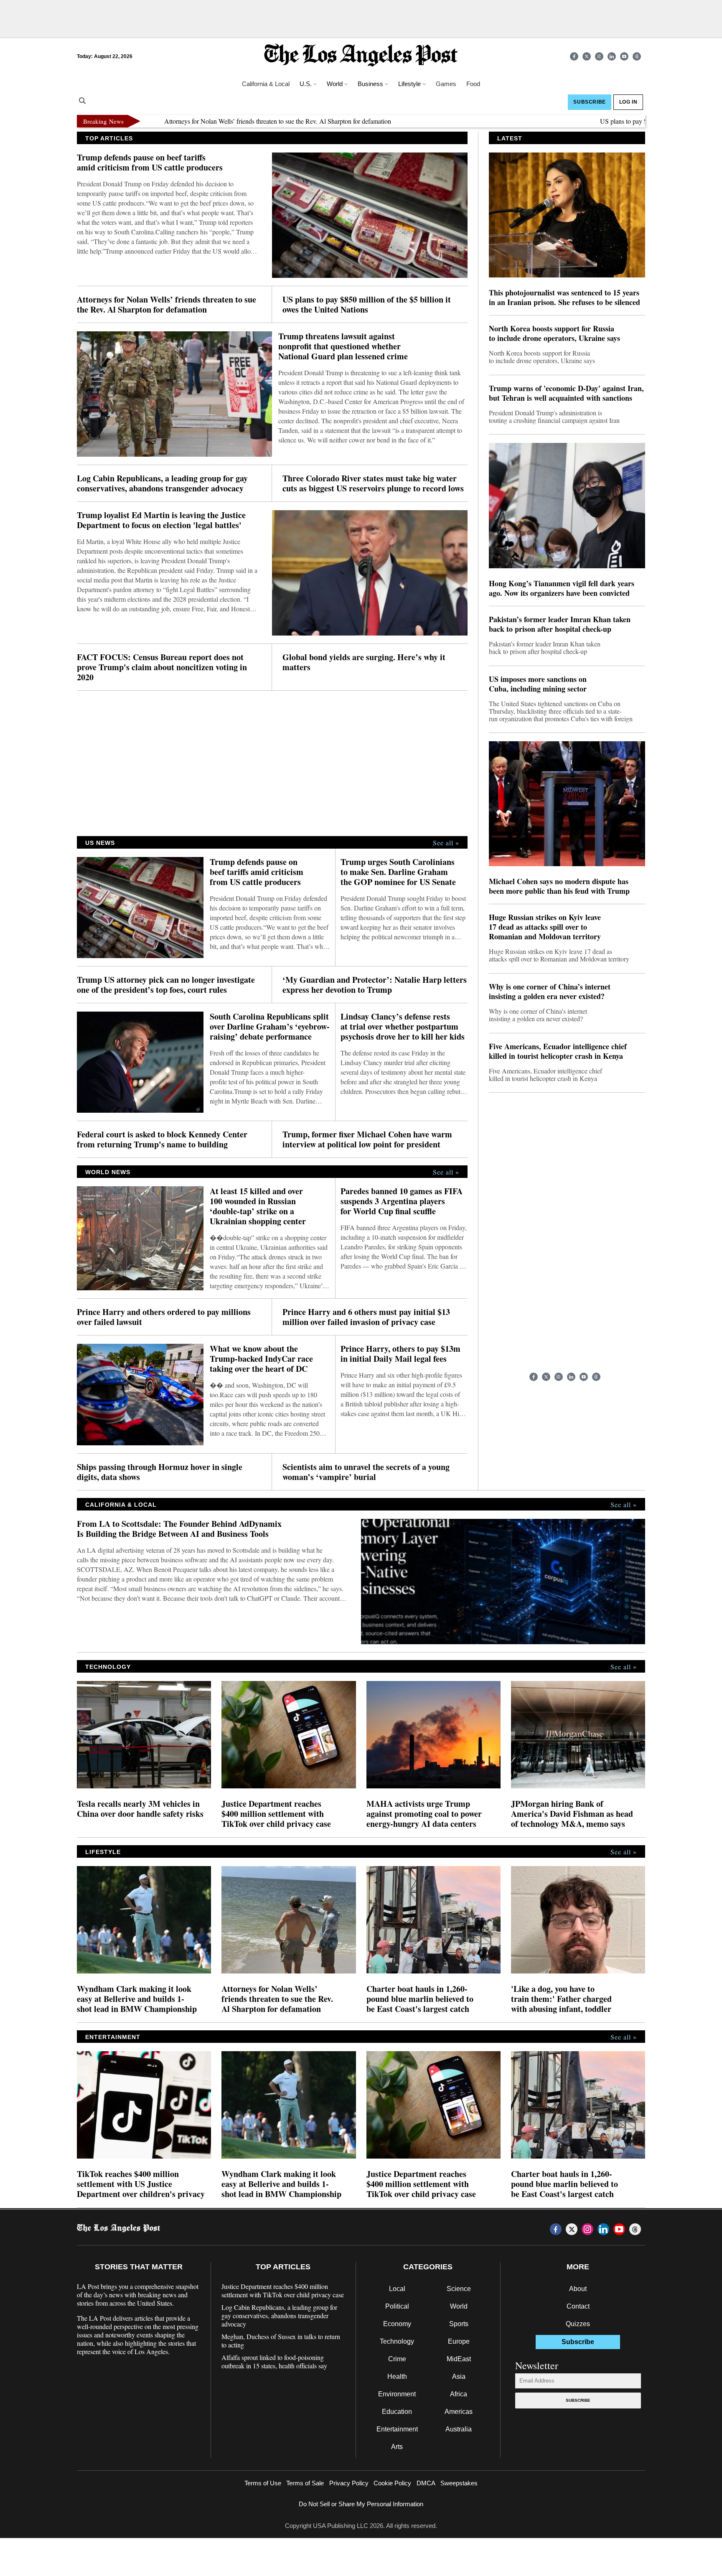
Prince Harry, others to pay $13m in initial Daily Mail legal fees (400, 1354)
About (578, 2289)
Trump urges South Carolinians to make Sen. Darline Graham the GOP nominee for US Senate (398, 872)
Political (397, 2306)
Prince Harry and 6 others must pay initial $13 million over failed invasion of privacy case (366, 1317)
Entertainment (397, 2429)
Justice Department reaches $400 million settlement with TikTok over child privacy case (276, 1814)
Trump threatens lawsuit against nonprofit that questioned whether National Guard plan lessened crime (343, 346)
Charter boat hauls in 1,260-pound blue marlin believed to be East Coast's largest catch (420, 1999)
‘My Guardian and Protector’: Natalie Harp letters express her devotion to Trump (375, 985)
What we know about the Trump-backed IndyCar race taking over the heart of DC (261, 1359)
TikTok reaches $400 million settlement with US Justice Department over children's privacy (141, 2184)
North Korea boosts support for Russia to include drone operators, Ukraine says (554, 333)
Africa (459, 2394)
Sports (459, 2324)
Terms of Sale (305, 2483)
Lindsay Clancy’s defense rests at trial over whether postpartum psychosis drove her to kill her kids (403, 1027)
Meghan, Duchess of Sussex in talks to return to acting (281, 2341)
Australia (459, 2429)
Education (397, 2412)
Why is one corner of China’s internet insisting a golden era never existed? (550, 992)
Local (397, 2289)
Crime (397, 2359)
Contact (578, 2306)
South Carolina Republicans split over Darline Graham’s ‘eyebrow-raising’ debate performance (270, 1027)
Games (446, 84)
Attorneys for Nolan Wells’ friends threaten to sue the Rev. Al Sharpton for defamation (204, 121)
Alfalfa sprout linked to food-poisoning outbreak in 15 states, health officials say (274, 2362)
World (459, 2306)
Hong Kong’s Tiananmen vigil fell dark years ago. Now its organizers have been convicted (562, 588)
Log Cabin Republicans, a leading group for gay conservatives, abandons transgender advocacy (162, 483)
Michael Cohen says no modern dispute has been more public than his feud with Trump (559, 886)
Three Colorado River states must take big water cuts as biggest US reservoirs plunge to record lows (373, 483)
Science (459, 2289)
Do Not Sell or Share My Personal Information (361, 2504)
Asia (459, 2376)
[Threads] (637, 56)
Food (473, 84)
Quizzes (578, 2324)
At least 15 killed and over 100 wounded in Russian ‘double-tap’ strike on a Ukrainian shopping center (258, 1206)
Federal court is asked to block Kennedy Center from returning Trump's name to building (162, 1139)
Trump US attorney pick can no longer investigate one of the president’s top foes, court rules (166, 985)
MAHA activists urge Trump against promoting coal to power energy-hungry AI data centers (424, 1814)
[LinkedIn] (612, 56)
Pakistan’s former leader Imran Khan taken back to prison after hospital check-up (560, 624)
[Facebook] (574, 56)
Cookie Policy (392, 2483)
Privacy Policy (349, 2483)
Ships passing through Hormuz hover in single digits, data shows (160, 1472)
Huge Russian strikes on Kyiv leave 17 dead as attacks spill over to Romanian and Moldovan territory (545, 927)
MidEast (459, 2359)
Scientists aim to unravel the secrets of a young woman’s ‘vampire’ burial (366, 1472)
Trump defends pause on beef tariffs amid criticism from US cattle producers (150, 163)
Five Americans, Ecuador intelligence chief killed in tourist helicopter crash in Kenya (558, 1051)
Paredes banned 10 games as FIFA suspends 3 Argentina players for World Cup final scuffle (402, 1201)
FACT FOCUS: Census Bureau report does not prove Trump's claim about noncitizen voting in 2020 (162, 667)
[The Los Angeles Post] (361, 56)
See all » (446, 843)
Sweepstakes (459, 2483)
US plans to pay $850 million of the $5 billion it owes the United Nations (622, 121)
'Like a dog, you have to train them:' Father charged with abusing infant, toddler (561, 1999)
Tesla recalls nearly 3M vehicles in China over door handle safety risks (140, 1809)
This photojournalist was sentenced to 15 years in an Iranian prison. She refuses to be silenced (564, 298)
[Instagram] (599, 56)
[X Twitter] (587, 56)
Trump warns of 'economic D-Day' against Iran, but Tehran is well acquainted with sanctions (566, 393)
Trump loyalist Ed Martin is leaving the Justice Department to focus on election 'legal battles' (161, 520)
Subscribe (578, 2400)
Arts (397, 2447)
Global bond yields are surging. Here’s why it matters (364, 662)
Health (397, 2376)
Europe (459, 2341)
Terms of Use (263, 2483)
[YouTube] (624, 56)
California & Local (266, 84)
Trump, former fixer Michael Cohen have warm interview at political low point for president (367, 1139)
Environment (397, 2394)
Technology (397, 2341)
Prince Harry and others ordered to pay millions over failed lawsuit (164, 1317)
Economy (397, 2324)
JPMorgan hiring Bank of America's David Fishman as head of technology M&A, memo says (572, 1814)
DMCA (426, 2483)
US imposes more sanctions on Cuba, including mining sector (538, 684)
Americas (459, 2412)
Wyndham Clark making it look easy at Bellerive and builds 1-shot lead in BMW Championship (137, 1999)
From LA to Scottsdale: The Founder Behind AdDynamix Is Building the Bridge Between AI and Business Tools (179, 1529)
